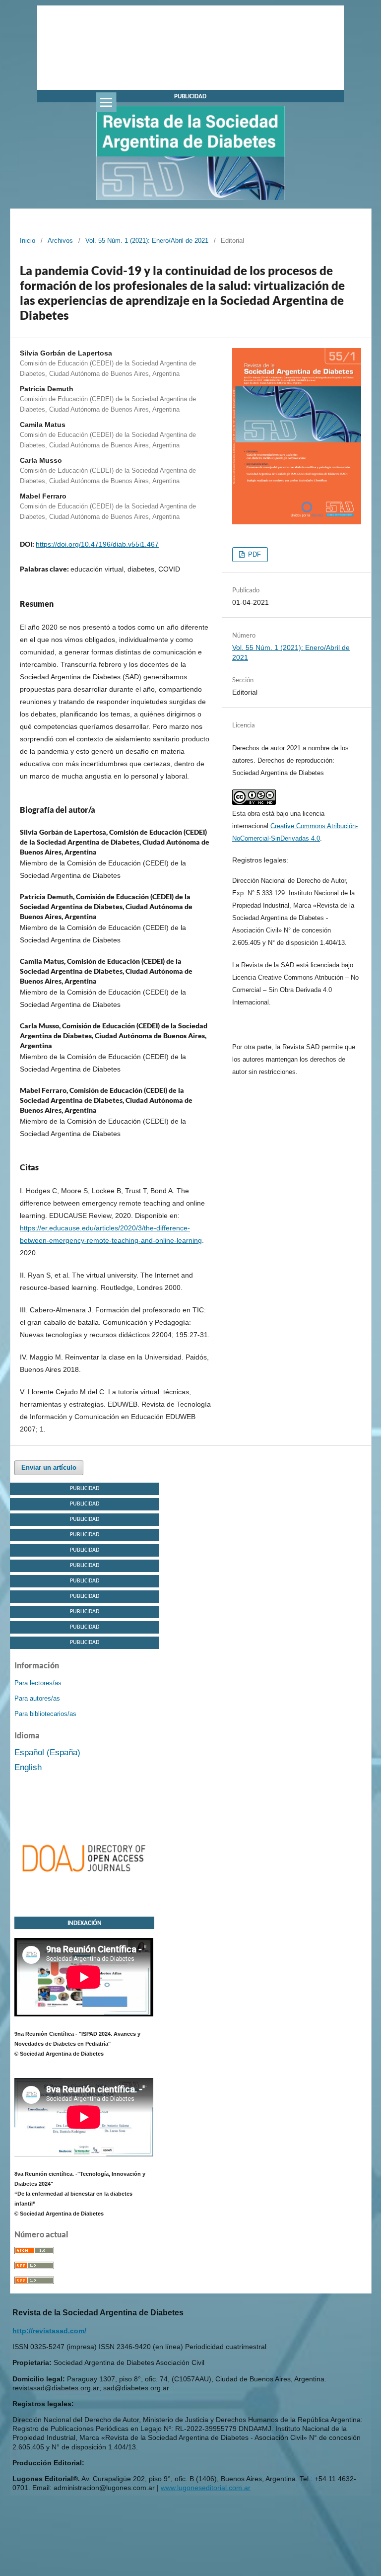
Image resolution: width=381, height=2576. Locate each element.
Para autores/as (37, 1698)
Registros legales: (260, 860)
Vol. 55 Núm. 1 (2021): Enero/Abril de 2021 (147, 241)
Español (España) (47, 1753)
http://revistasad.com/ (49, 2331)
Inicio (28, 241)
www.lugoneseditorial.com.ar (206, 2488)
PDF (254, 554)
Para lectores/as (38, 1683)
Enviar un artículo (49, 1467)
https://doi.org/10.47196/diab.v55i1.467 (97, 544)
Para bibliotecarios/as (45, 1714)
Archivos (60, 241)
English (28, 1767)
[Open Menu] (106, 102)
